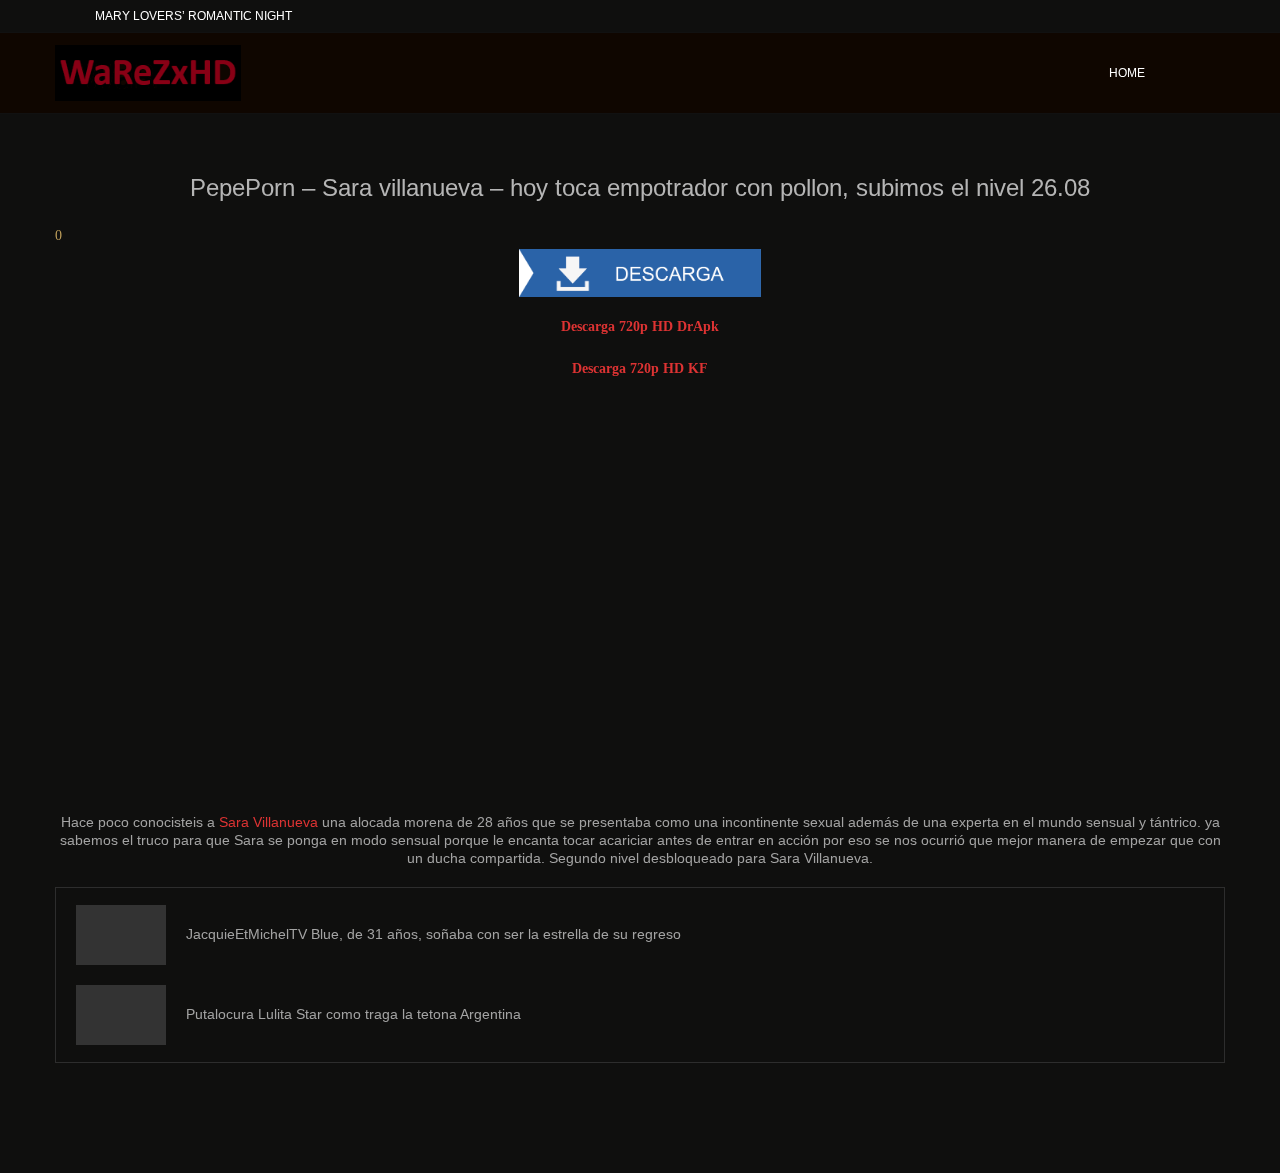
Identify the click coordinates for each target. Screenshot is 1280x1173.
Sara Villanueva (268, 822)
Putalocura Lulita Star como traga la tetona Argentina (353, 1014)
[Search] (1215, 73)
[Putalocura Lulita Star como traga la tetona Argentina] (121, 1015)
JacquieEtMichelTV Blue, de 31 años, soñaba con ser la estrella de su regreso (433, 934)
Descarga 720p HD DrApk (640, 326)
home (1127, 73)
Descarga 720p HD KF (640, 368)
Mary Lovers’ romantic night (193, 16)
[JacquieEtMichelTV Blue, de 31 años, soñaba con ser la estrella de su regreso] (121, 935)
